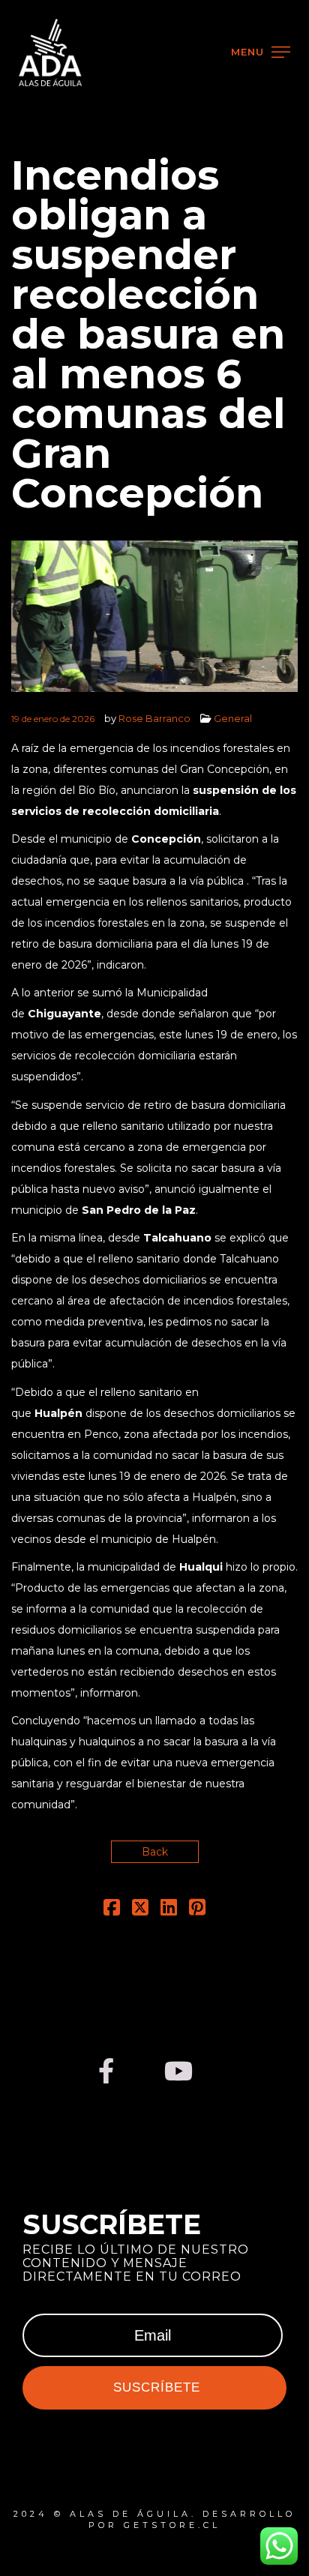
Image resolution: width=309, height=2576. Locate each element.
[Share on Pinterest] (197, 1910)
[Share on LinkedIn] (169, 1910)
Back (155, 1852)
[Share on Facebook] (112, 1910)
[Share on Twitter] (140, 1910)
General (233, 718)
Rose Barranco (154, 718)
